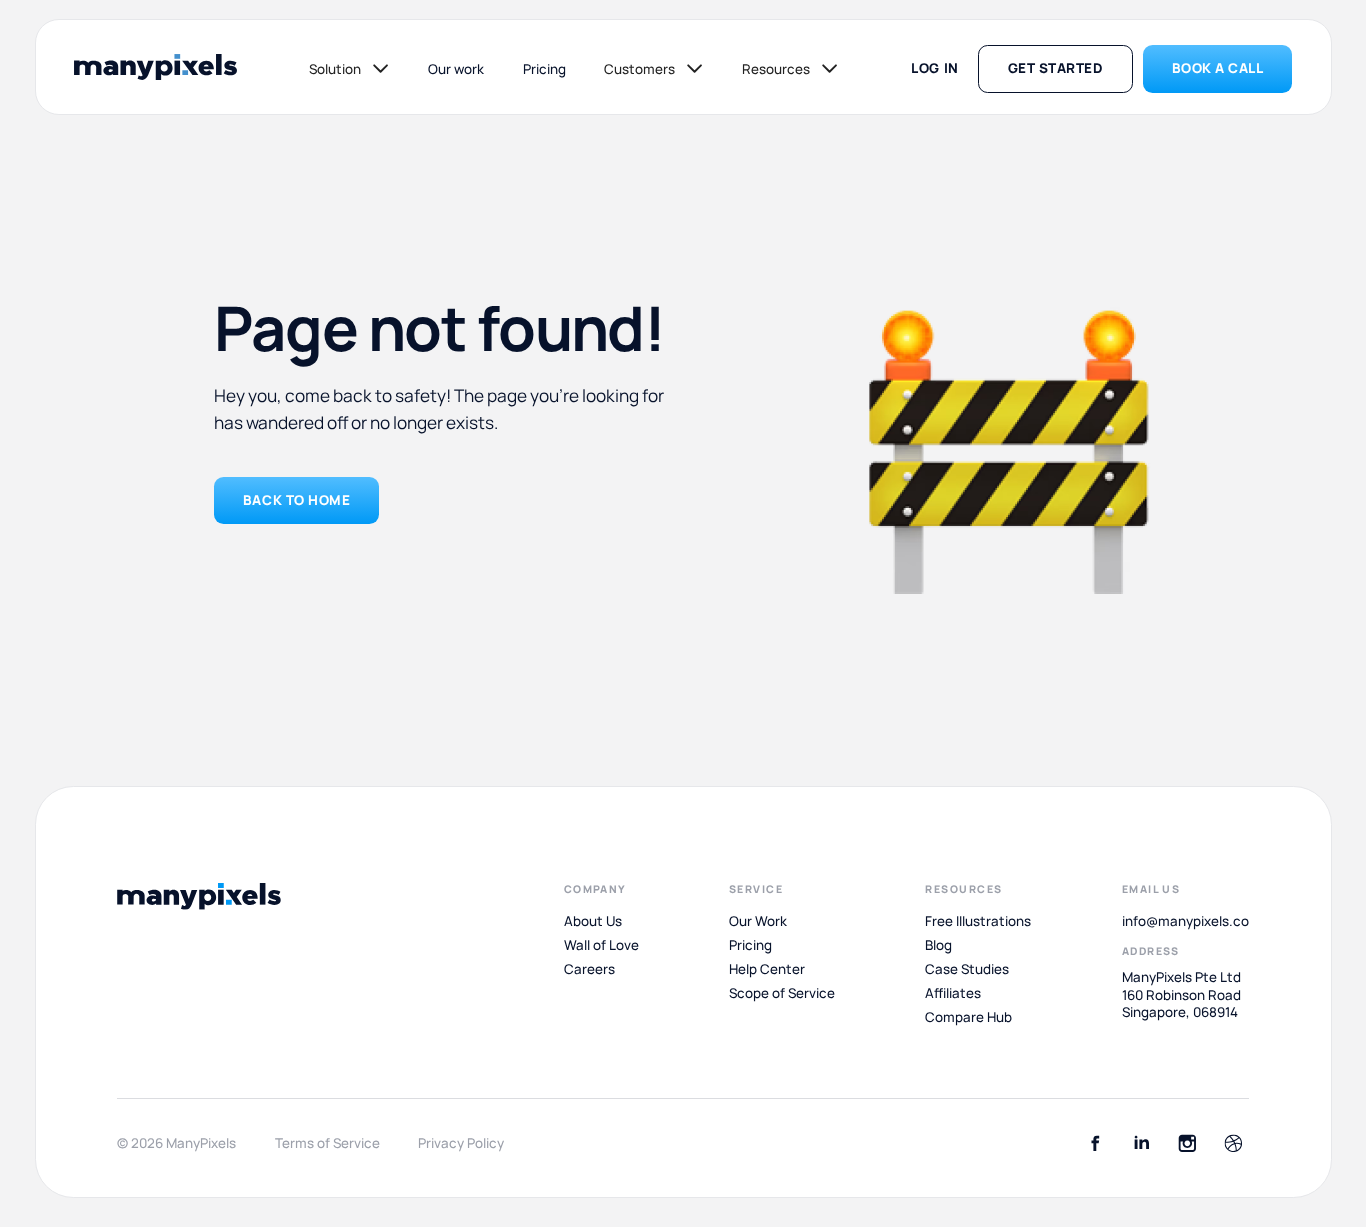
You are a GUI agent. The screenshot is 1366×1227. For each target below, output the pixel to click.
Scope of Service (782, 993)
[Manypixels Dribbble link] (1233, 1143)
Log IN (934, 68)
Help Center (767, 969)
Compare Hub (968, 1017)
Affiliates (953, 993)
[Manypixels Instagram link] (1187, 1143)
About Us (593, 921)
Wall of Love (601, 945)
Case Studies (967, 969)
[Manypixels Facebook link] (1095, 1143)
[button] (349, 68)
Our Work (758, 921)
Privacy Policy (461, 1144)
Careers (589, 969)
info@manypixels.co (1185, 921)
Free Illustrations (978, 921)
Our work (456, 69)
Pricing (544, 69)
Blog (938, 945)
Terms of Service (327, 1144)
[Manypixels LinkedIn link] (1141, 1143)
